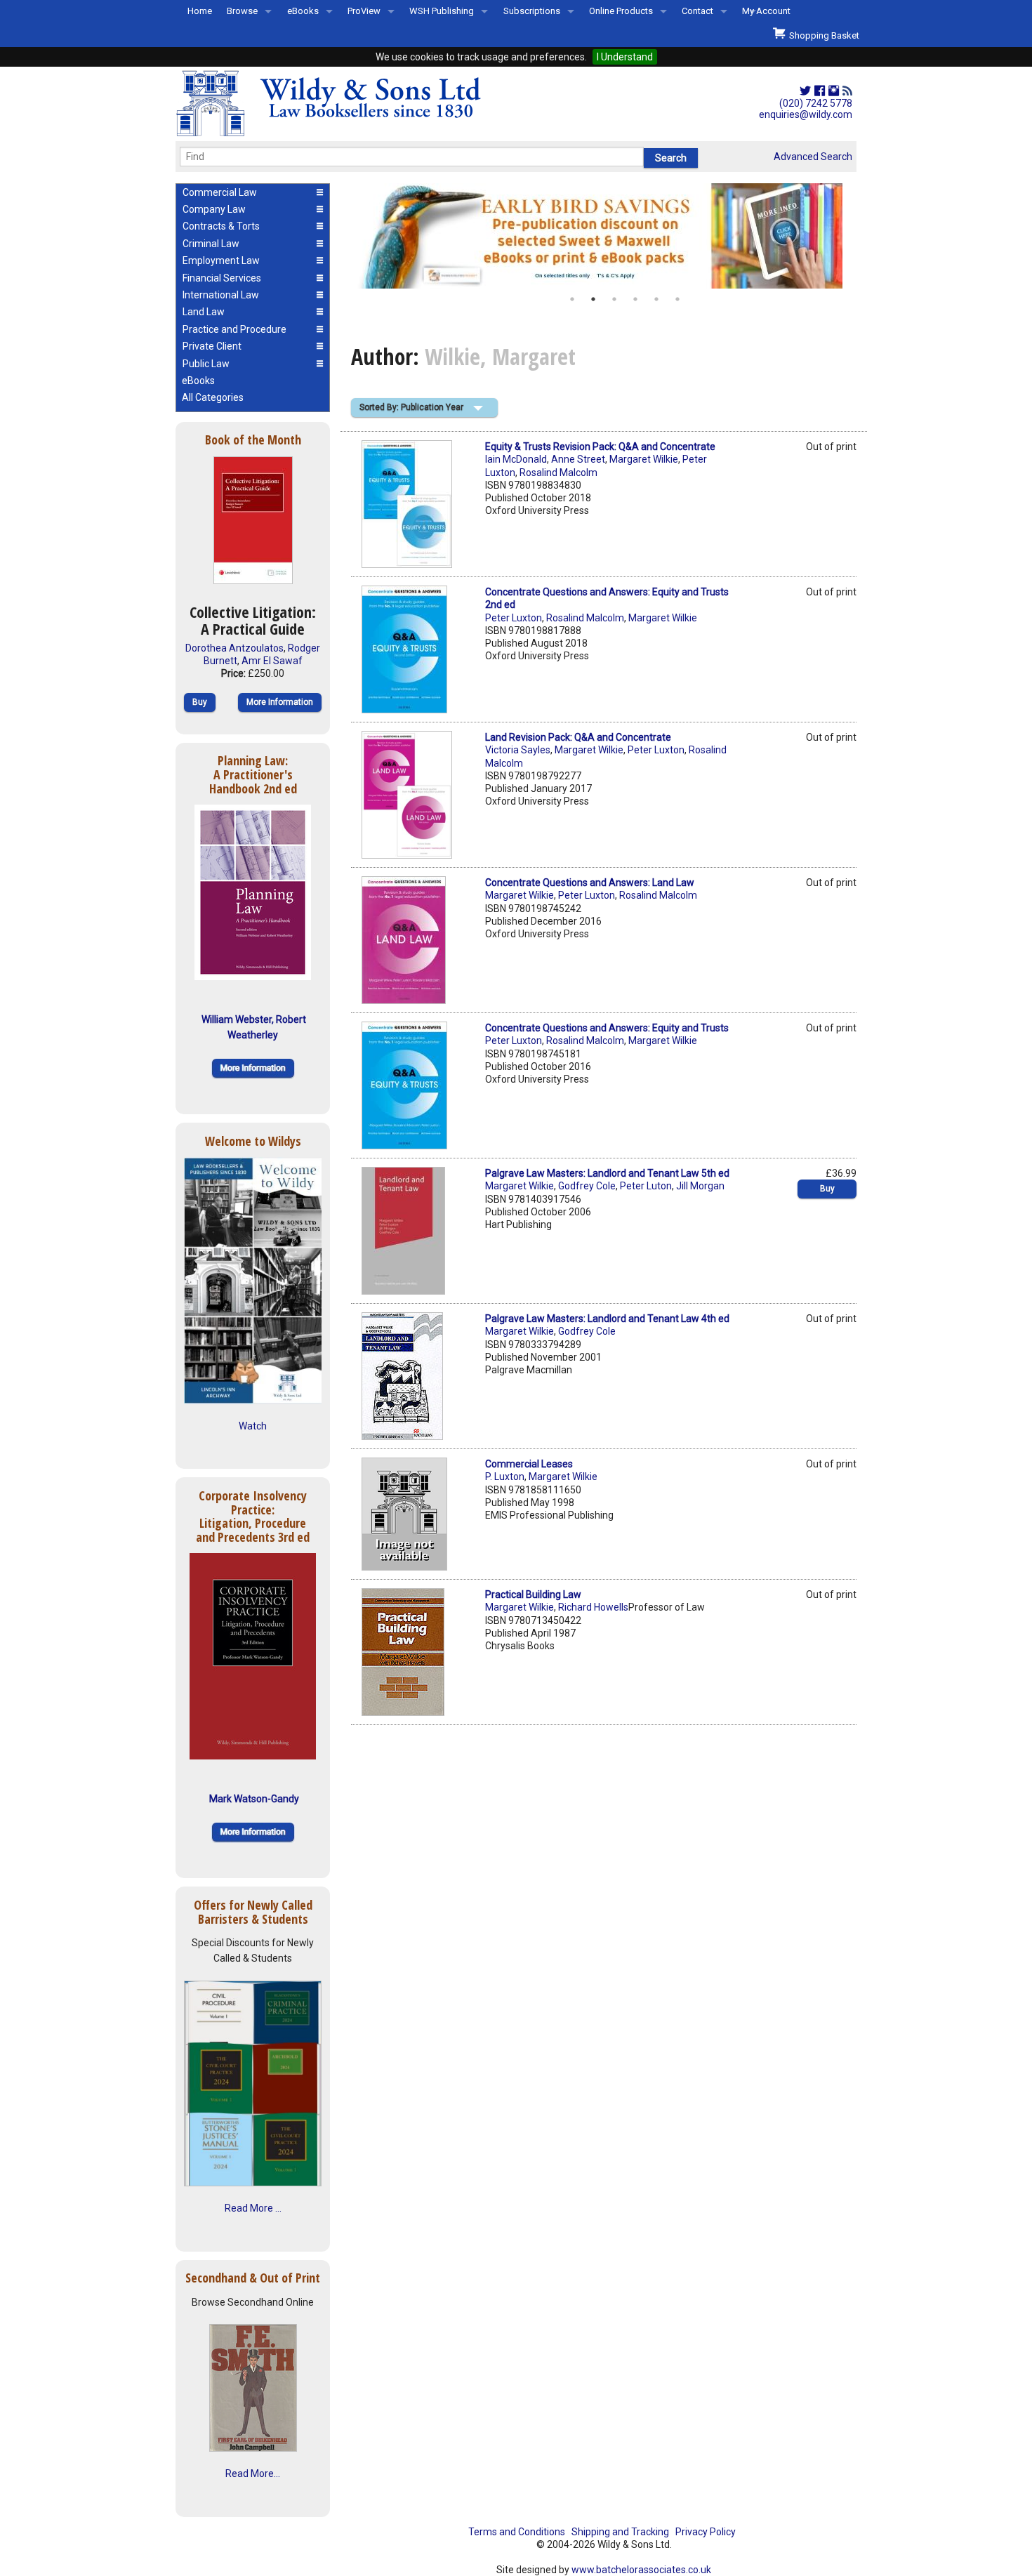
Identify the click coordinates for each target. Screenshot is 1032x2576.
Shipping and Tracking (620, 2532)
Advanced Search (813, 157)
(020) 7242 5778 (816, 103)
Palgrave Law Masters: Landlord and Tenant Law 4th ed (607, 1319)
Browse (242, 11)
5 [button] (656, 299)
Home (200, 11)
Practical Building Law (533, 1594)
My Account (766, 11)
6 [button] (677, 299)
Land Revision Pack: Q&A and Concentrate (578, 737)
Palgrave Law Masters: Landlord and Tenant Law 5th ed (607, 1173)
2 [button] (593, 299)
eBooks (303, 11)
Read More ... (253, 2208)
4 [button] (635, 299)
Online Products (621, 11)
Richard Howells (593, 1607)
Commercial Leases (529, 1464)
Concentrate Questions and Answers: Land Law (590, 883)
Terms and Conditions (517, 2532)
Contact (697, 11)
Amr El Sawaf (272, 661)
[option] (604, 236)
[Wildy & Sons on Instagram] (834, 91)
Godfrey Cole (587, 1186)
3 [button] (614, 299)
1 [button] (572, 299)
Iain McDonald (516, 459)
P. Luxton (505, 1477)
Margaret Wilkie (644, 459)
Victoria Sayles (518, 750)
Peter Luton (646, 1186)
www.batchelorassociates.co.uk (641, 2570)
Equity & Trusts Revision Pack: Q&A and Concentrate (600, 447)
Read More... (253, 2473)
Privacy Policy (706, 2532)
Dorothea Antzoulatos (234, 648)
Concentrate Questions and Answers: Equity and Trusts (607, 1028)
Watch (253, 1426)
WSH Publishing (442, 11)
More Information (280, 702)
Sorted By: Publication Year (411, 407)
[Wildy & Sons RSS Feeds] (847, 91)
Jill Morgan (700, 1186)
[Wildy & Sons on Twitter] (805, 91)
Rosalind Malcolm (558, 473)
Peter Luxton (514, 618)
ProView (364, 11)
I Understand (625, 57)
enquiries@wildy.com (806, 114)
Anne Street (578, 459)
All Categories (213, 397)
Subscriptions (532, 11)
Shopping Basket (822, 35)
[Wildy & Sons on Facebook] (820, 91)
